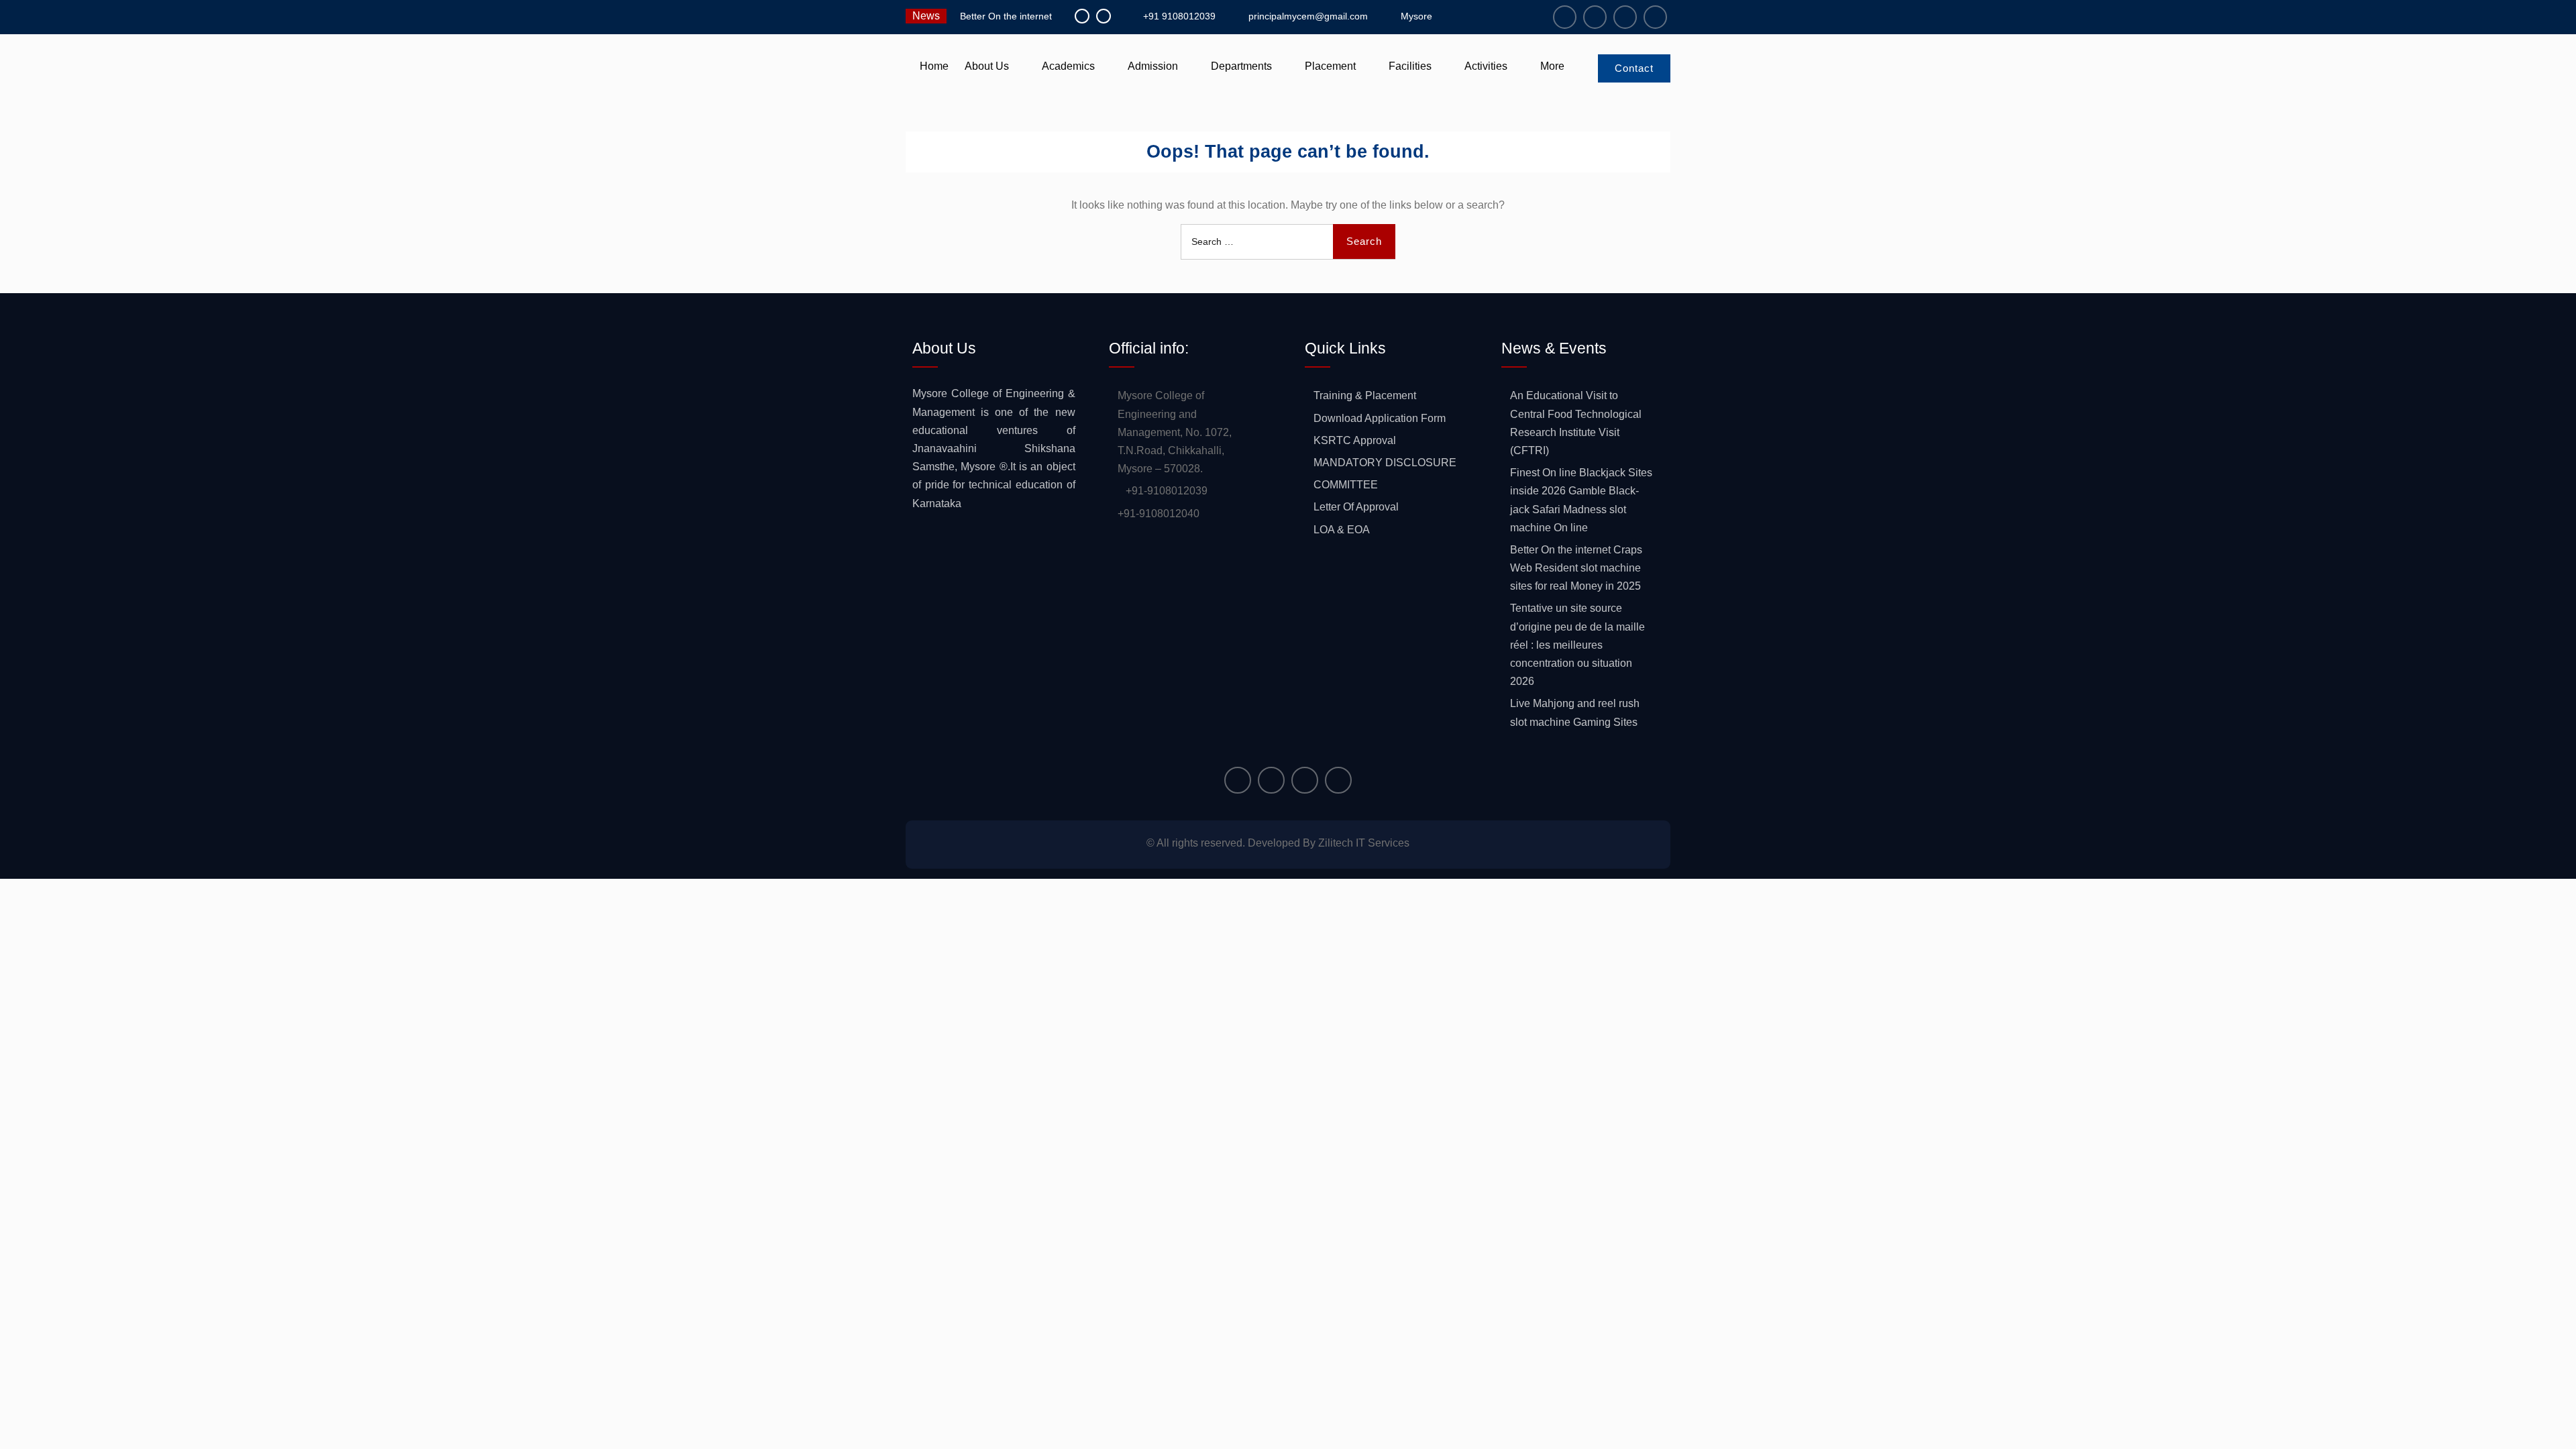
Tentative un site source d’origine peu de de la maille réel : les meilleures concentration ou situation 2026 (1577, 645)
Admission (1153, 66)
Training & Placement (1365, 395)
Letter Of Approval (1356, 507)
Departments (1241, 66)
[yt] (1655, 17)
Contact (1634, 68)
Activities (1486, 66)
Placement (1330, 66)
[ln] (1625, 17)
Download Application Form (1380, 418)
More (1552, 66)
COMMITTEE (1346, 485)
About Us (987, 66)
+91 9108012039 (1179, 16)
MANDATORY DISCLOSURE (1385, 463)
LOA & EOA (1342, 530)
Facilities (1410, 66)
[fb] (1565, 17)
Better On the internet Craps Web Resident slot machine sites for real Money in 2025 (1576, 568)
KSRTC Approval (1355, 440)
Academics (1068, 66)
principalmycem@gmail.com (1308, 16)
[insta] (1595, 17)
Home (934, 66)
